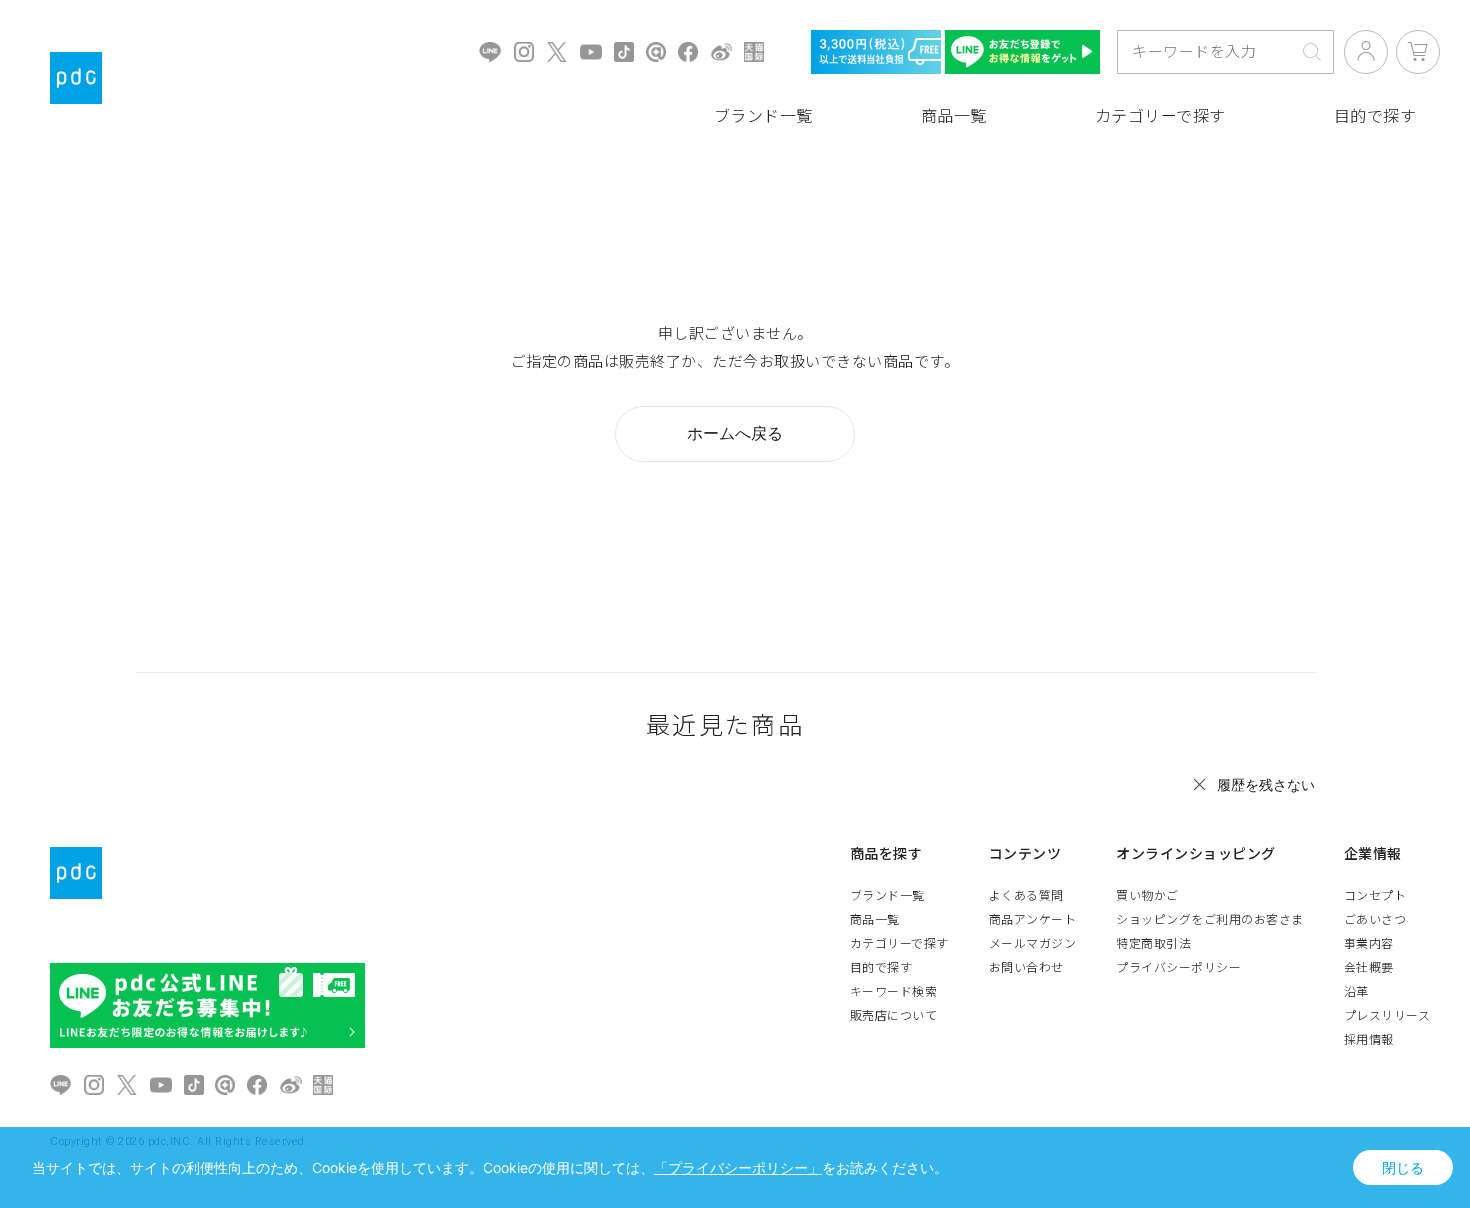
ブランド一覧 (763, 116)
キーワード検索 (894, 992)
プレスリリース (1387, 1016)
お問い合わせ (1026, 968)
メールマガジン (1033, 944)
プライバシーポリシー (1178, 968)
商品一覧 (954, 116)
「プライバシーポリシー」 (738, 1167)
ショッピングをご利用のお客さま (1210, 920)
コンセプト (1375, 896)
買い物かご (1147, 896)
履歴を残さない (1266, 784)
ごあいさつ (1375, 920)
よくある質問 (1026, 896)
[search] (1312, 52)
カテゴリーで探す (1160, 116)
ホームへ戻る (735, 433)
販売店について (894, 1016)
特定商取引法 (1153, 944)
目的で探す (881, 968)
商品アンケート (1033, 920)
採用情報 (1369, 1040)
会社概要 (1369, 968)
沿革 (1356, 992)
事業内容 (1369, 944)
